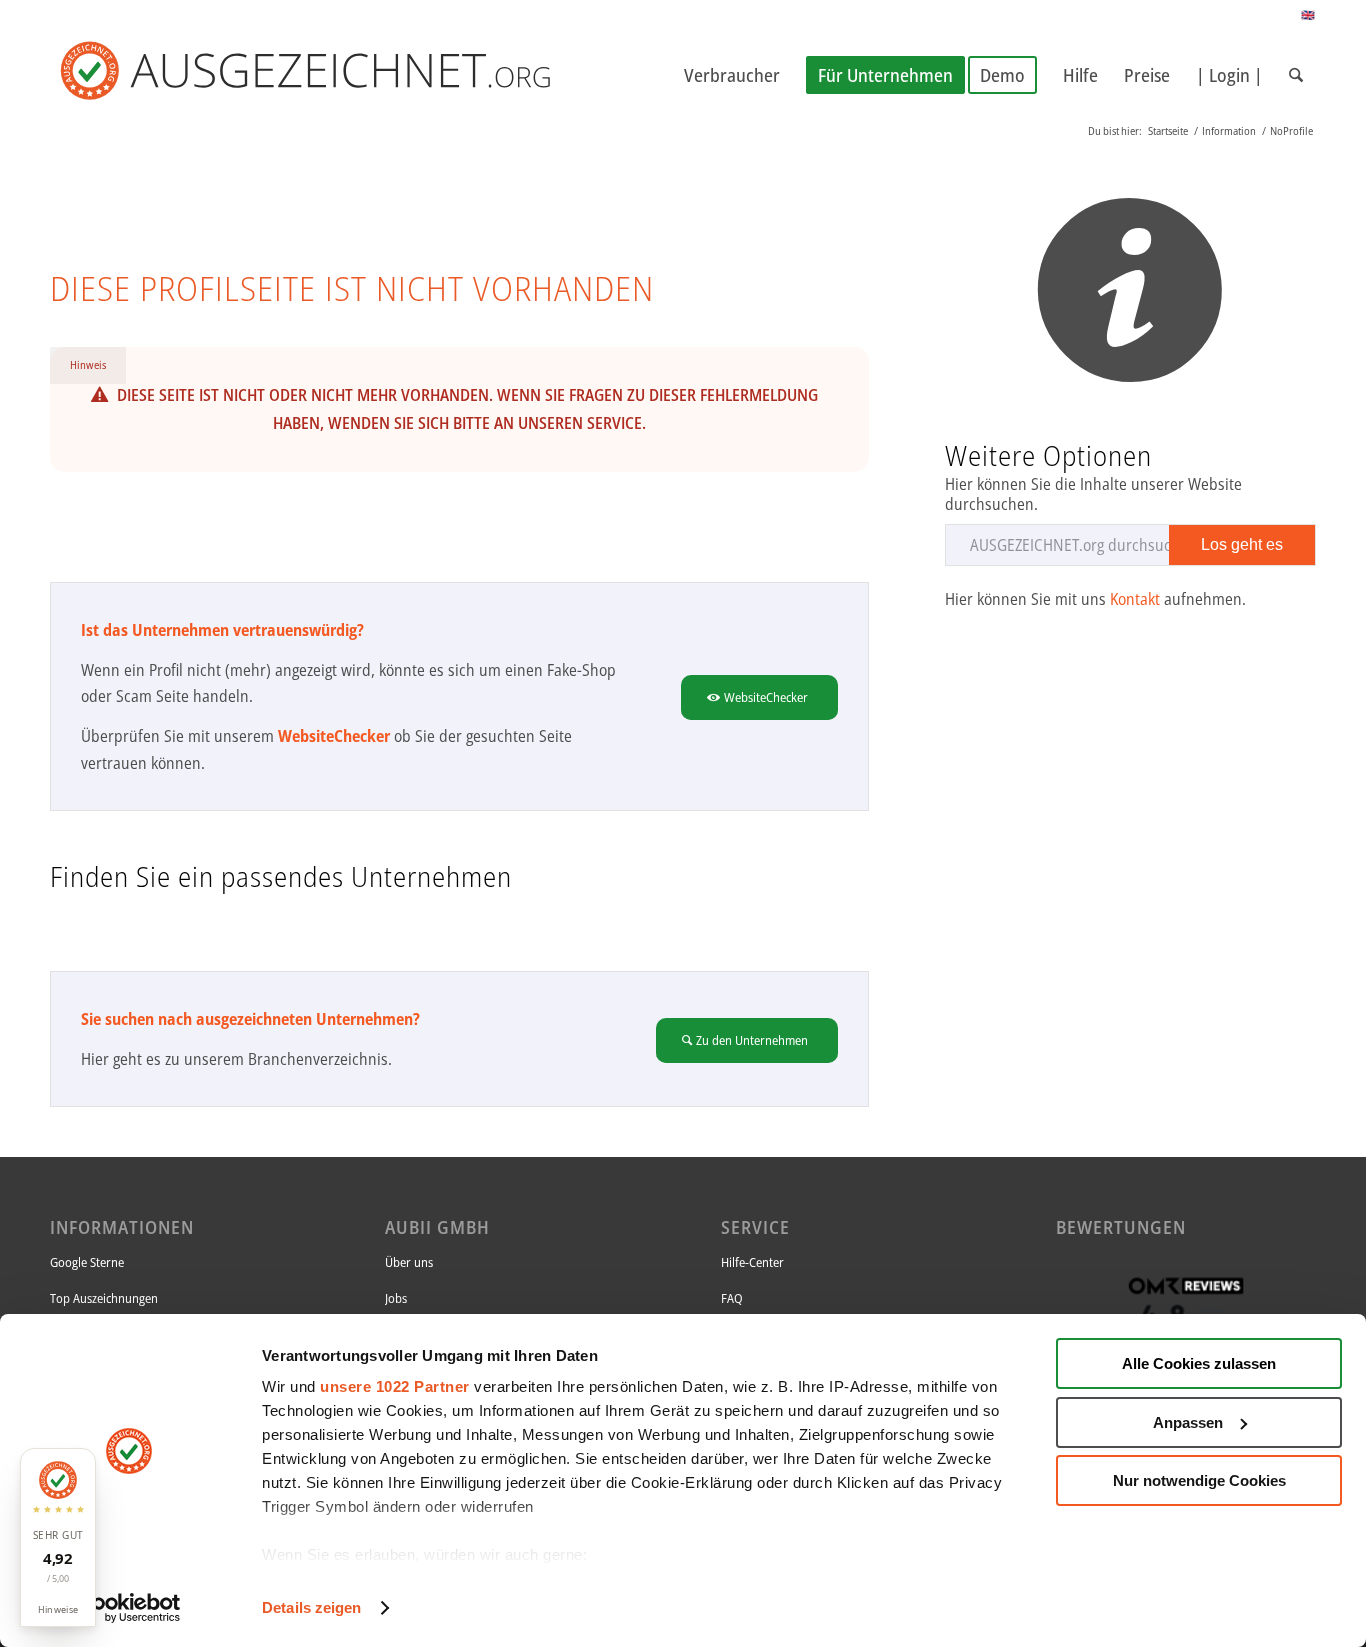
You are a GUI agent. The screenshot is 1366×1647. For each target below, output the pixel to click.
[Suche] (1296, 75)
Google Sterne (87, 1262)
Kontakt (1135, 599)
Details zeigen (311, 1607)
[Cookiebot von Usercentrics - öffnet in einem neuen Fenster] (129, 1608)
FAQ (732, 1298)
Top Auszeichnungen (104, 1298)
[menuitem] (732, 75)
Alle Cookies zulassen (1199, 1363)
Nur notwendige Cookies (1199, 1480)
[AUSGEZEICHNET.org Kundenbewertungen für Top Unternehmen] (338, 75)
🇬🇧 (1308, 14)
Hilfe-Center (752, 1262)
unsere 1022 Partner (395, 1386)
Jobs (396, 1298)
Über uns (409, 1262)
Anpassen (1188, 1422)
